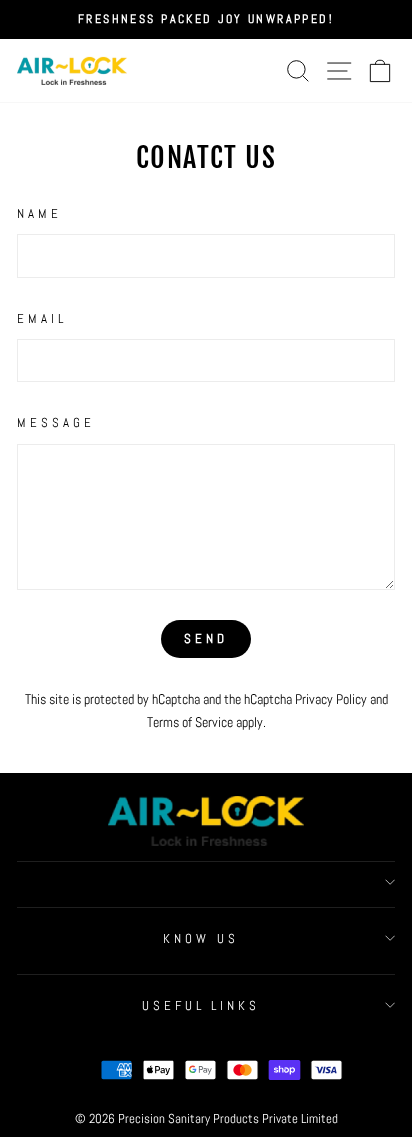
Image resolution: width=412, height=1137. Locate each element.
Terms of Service (190, 722)
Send (206, 638)
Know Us (201, 938)
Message (56, 422)
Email (42, 318)
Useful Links (201, 1005)
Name (39, 213)
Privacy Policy (331, 699)
